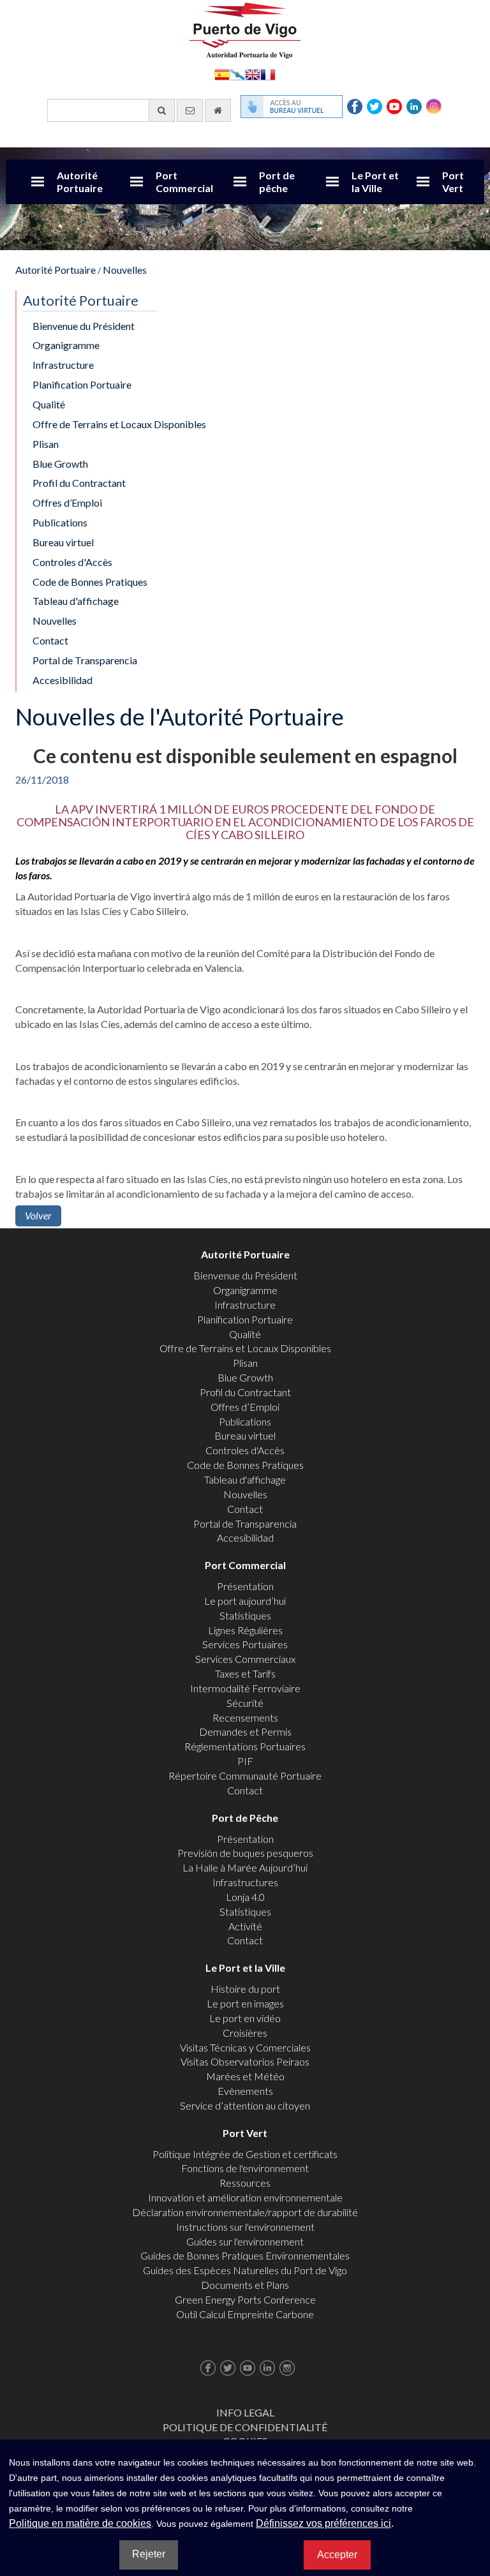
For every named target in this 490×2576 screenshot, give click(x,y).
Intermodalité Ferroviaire (245, 1688)
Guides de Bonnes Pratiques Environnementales (245, 2255)
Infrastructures (245, 1882)
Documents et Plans (245, 2285)
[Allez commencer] (218, 110)
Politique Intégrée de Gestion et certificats (245, 2154)
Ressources (245, 2183)
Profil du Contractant (79, 483)
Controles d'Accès (72, 562)
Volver (38, 1215)
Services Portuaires (245, 1644)
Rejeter (149, 2554)
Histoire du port (245, 1989)
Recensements (245, 1717)
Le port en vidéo (245, 2018)
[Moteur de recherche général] (162, 110)
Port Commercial (184, 182)
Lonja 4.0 (245, 1897)
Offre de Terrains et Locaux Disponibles (119, 424)
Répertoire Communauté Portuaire (245, 1776)
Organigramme (66, 345)
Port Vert (453, 182)
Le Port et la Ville (375, 182)
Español (222, 74)
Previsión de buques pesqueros (245, 1853)
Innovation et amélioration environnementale (245, 2197)
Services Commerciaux (245, 1659)
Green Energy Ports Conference (245, 2299)
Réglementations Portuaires (245, 1746)
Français (268, 74)
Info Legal (245, 2412)
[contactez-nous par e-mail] (190, 110)
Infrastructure (63, 365)
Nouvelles (125, 270)
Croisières (245, 2033)
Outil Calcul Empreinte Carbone (245, 2314)
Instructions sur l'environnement (245, 2227)
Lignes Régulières (245, 1630)
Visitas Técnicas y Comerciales (245, 2047)
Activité (245, 1926)
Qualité (49, 404)
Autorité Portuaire (80, 182)
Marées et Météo (245, 2076)
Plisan (46, 444)
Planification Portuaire (82, 384)
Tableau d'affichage (76, 601)
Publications (60, 522)
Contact (50, 640)
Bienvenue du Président (84, 326)
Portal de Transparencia (85, 660)
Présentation (245, 1586)
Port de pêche (277, 182)
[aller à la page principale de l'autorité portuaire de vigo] (245, 29)
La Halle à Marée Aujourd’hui (245, 1867)
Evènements (245, 2091)
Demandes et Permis (245, 1731)
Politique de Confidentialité (245, 2427)
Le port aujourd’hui (245, 1601)
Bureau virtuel (63, 542)
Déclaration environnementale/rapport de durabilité (245, 2212)
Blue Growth (60, 464)
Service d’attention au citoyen (245, 2105)
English (253, 74)
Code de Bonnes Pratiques (90, 582)
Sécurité (245, 1703)
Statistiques (245, 1615)
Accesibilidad (63, 680)
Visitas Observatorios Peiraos (245, 2061)
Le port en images (245, 2003)
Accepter (337, 2555)
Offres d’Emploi (67, 503)
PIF (245, 1761)
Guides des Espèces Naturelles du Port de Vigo (245, 2270)
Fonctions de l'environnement (245, 2168)
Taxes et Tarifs (245, 1673)
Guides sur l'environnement (245, 2241)
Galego (237, 74)
